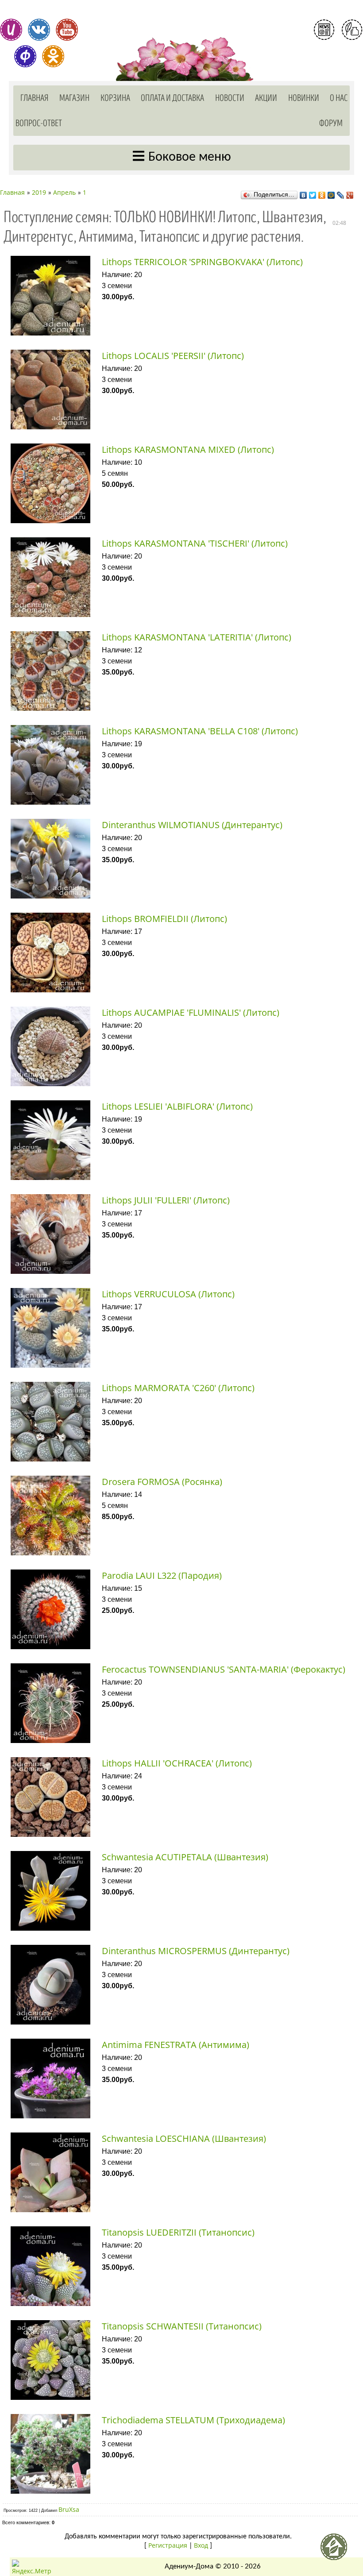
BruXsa (69, 2509)
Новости (230, 98)
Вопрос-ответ (39, 123)
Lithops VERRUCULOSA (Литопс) (168, 1294)
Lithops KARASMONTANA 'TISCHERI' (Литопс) (195, 543)
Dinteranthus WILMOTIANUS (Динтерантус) (192, 825)
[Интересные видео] (67, 30)
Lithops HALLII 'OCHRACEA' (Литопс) (177, 1763)
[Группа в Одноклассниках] (53, 56)
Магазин (74, 98)
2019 (39, 192)
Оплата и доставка (172, 98)
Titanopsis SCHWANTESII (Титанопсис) (182, 2326)
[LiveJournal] (341, 193)
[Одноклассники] (322, 193)
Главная (35, 98)
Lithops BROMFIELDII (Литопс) (164, 919)
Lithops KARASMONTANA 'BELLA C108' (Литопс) (200, 731)
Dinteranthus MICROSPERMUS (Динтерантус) (196, 1951)
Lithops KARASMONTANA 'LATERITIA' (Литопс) (197, 637)
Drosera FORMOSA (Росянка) (162, 1482)
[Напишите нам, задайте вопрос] (352, 30)
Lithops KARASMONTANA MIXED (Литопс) (188, 449)
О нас (339, 98)
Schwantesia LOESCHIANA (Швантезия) (184, 2138)
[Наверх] (337, 2550)
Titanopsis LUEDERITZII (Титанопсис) (178, 2232)
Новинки (304, 98)
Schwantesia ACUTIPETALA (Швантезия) (185, 1857)
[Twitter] (313, 193)
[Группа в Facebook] (25, 56)
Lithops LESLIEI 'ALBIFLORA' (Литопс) (177, 1106)
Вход (338, 66)
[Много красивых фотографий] (11, 30)
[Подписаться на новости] (324, 30)
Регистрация (338, 50)
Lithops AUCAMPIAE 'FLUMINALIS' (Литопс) (191, 1012)
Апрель (64, 192)
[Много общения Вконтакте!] (39, 30)
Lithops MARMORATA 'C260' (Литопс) (178, 1388)
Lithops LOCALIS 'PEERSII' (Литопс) (173, 356)
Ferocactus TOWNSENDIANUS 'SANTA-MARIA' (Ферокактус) (224, 1669)
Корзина (115, 98)
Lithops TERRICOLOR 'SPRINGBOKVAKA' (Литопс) (202, 262)
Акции (266, 98)
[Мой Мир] (331, 193)
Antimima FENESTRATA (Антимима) (176, 2045)
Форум (331, 123)
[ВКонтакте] (303, 193)
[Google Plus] (350, 193)
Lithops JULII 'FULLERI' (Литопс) (166, 1200)
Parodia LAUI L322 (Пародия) (162, 1575)
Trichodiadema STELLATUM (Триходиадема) (193, 2420)
